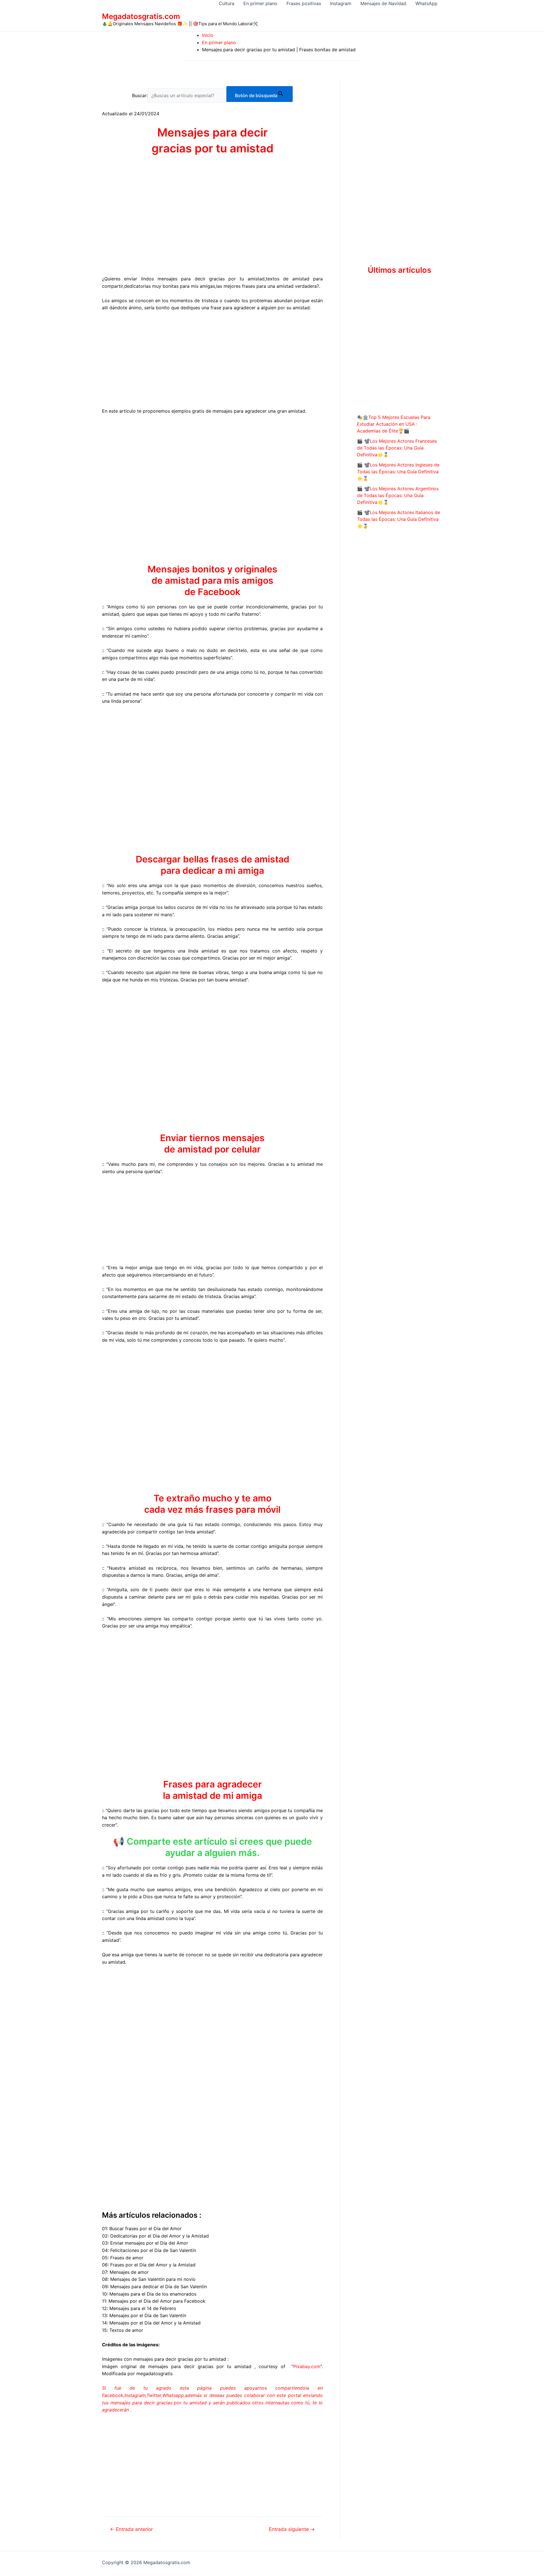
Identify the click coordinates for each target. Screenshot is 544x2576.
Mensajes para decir (212, 132)
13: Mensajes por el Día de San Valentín (144, 2315)
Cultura (227, 3)
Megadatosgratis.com (141, 16)
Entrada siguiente (292, 2529)
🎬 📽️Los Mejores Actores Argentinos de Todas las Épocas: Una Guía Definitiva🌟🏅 (398, 495)
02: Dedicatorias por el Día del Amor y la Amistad (155, 2236)
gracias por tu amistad (212, 148)
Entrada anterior (131, 2529)
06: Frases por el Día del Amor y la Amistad (149, 2265)
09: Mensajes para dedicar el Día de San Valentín (154, 2287)
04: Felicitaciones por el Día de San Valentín (149, 2250)
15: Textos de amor (123, 2330)
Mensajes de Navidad (383, 3)
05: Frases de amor (123, 2258)
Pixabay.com (307, 2366)
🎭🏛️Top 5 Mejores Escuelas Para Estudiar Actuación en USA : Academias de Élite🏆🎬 (394, 424)
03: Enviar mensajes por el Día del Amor (145, 2243)
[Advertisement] (212, 359)
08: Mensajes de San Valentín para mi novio (149, 2279)
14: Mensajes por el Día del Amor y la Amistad (151, 2323)
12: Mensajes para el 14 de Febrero (139, 2308)
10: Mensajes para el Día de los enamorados (149, 2294)
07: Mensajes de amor (125, 2272)
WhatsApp (426, 3)
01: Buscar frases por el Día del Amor (142, 2228)
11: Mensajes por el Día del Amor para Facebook (154, 2301)
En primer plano (260, 3)
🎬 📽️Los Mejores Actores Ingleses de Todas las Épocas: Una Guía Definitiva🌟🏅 (398, 472)
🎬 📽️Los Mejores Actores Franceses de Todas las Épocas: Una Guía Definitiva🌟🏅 (397, 448)
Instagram (341, 3)
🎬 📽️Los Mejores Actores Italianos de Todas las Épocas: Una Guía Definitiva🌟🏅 (399, 519)
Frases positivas (304, 3)
